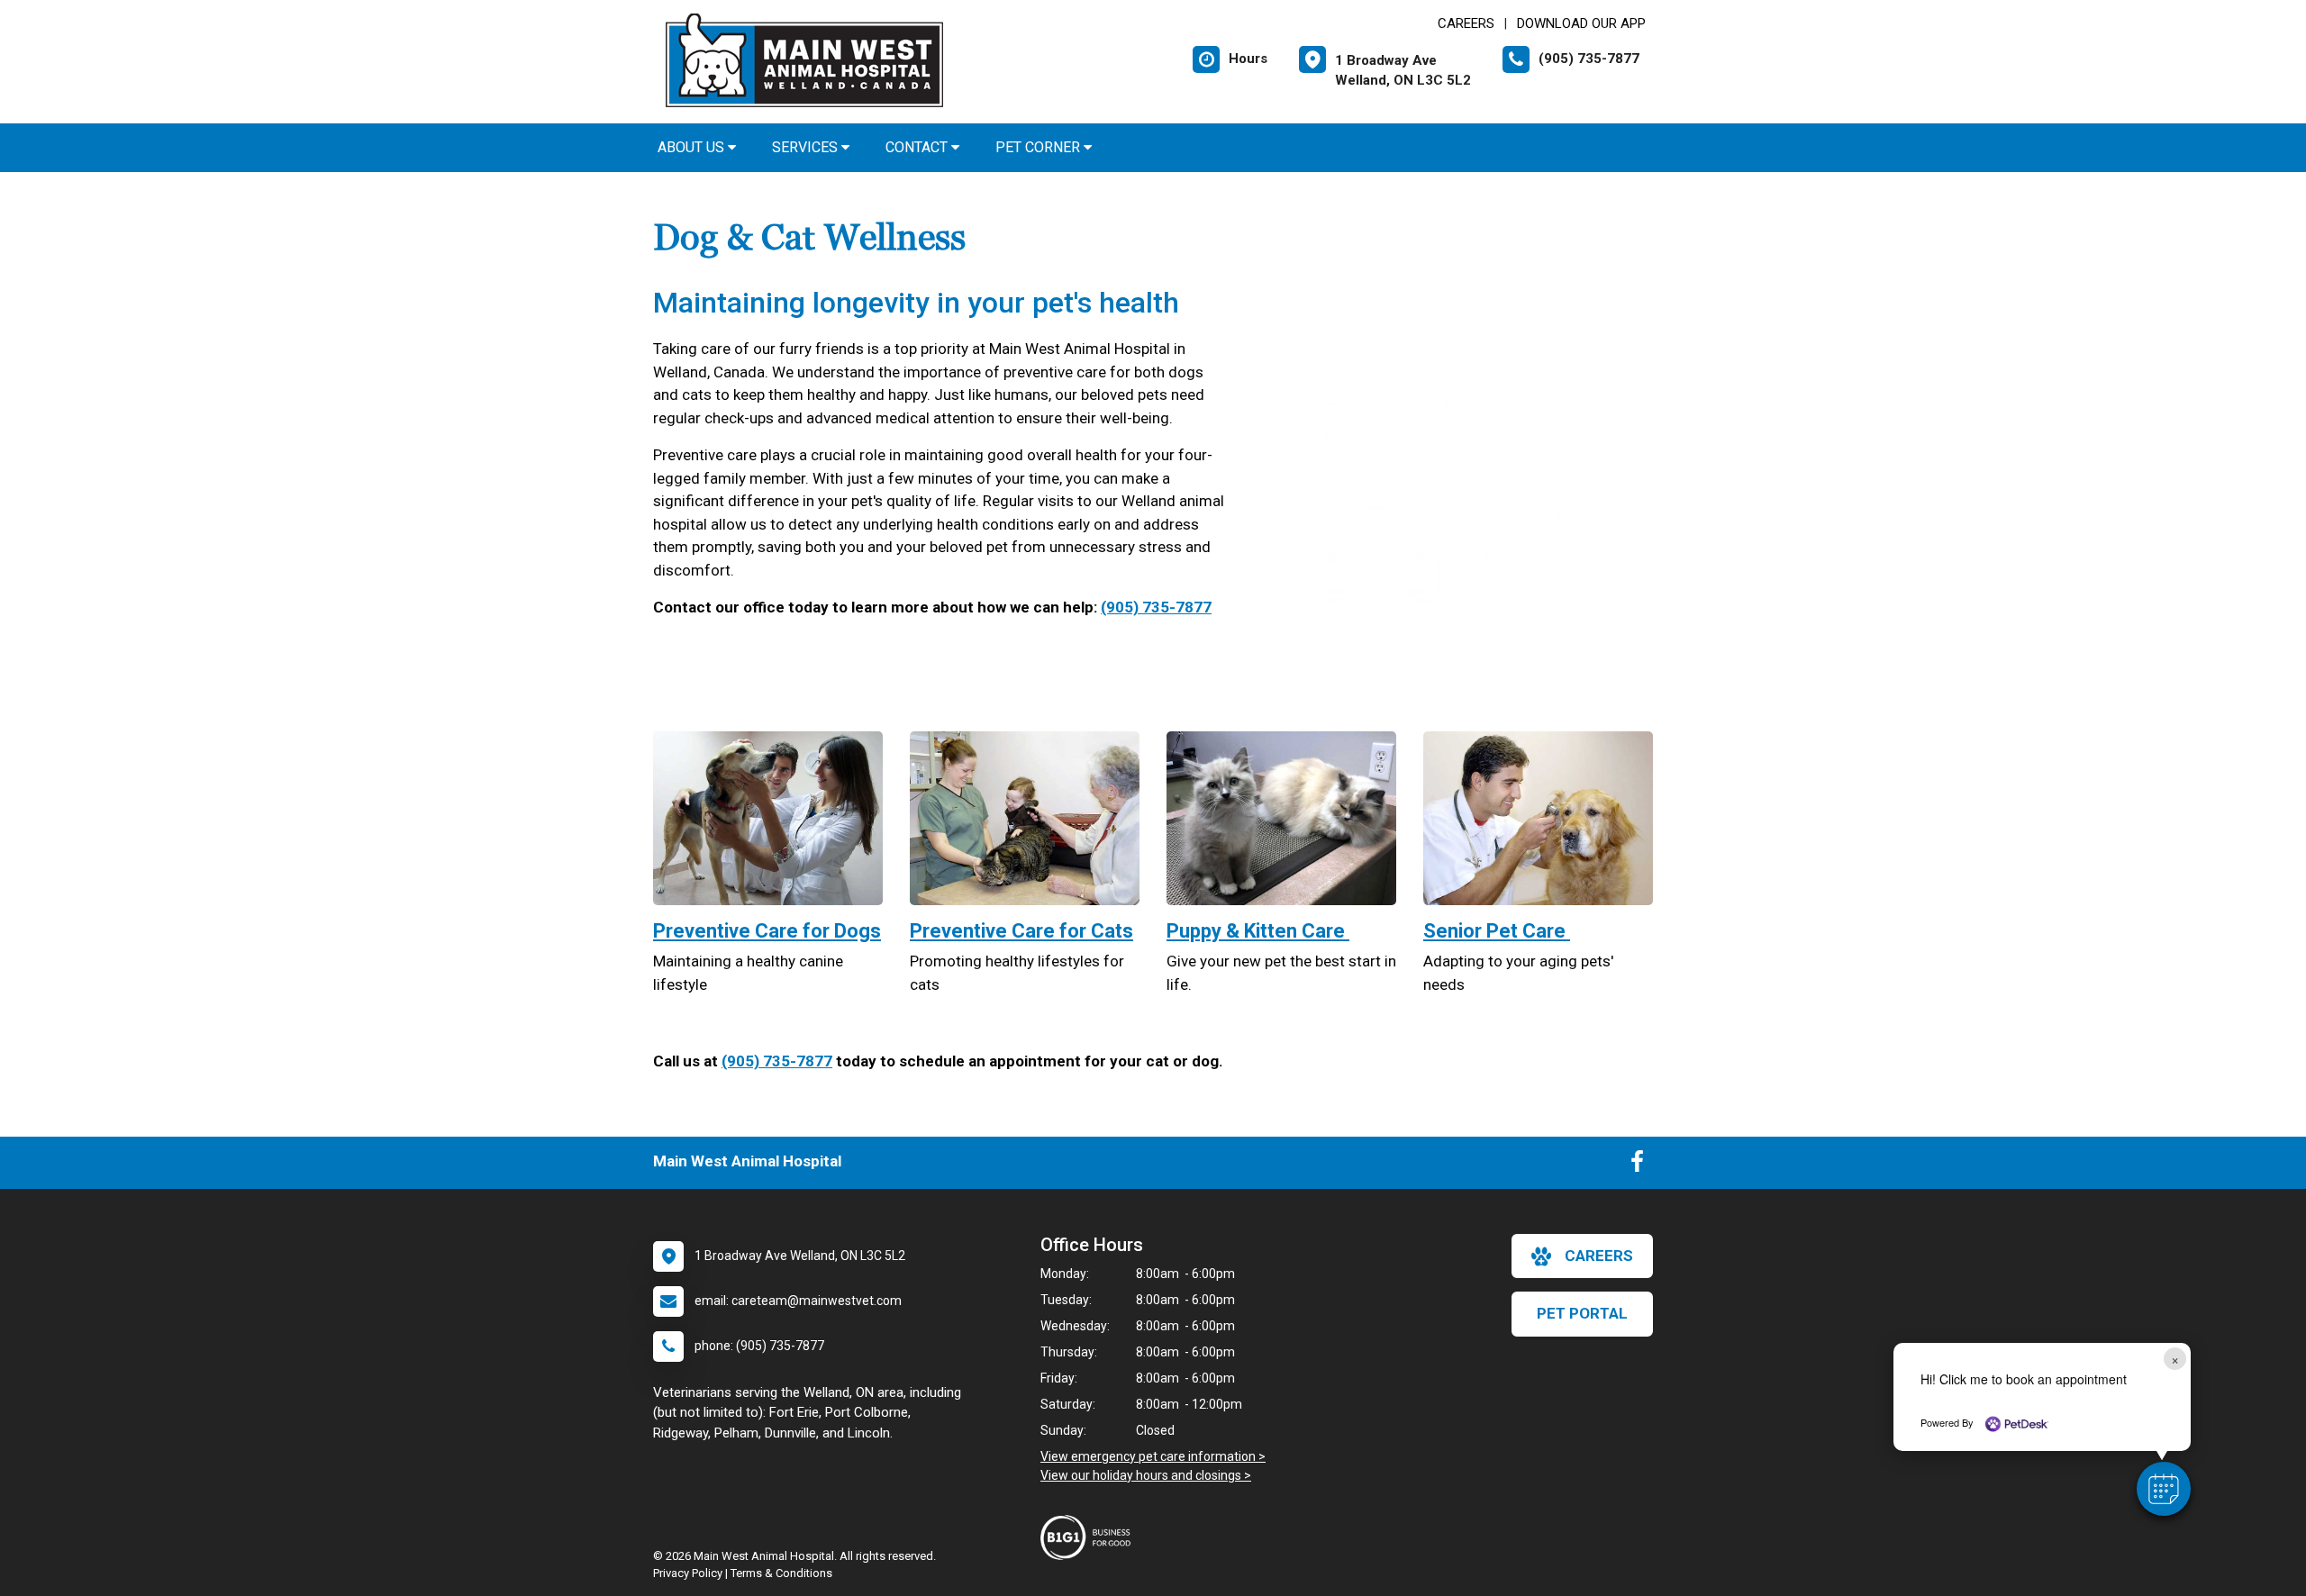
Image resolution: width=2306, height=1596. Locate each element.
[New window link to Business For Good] (1090, 1537)
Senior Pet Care (1497, 931)
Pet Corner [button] (1040, 147)
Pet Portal (1582, 1313)
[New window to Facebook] (1637, 1165)
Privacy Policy (688, 1573)
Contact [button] (918, 147)
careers (1599, 1256)
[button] (2164, 1489)
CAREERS (1466, 23)
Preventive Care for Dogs (767, 931)
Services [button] (807, 147)
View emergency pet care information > (1153, 1456)
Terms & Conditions (781, 1573)
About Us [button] (693, 147)
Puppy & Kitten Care (1258, 931)
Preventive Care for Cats (1021, 931)
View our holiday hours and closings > (1146, 1475)
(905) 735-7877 (1156, 607)
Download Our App (1581, 23)
